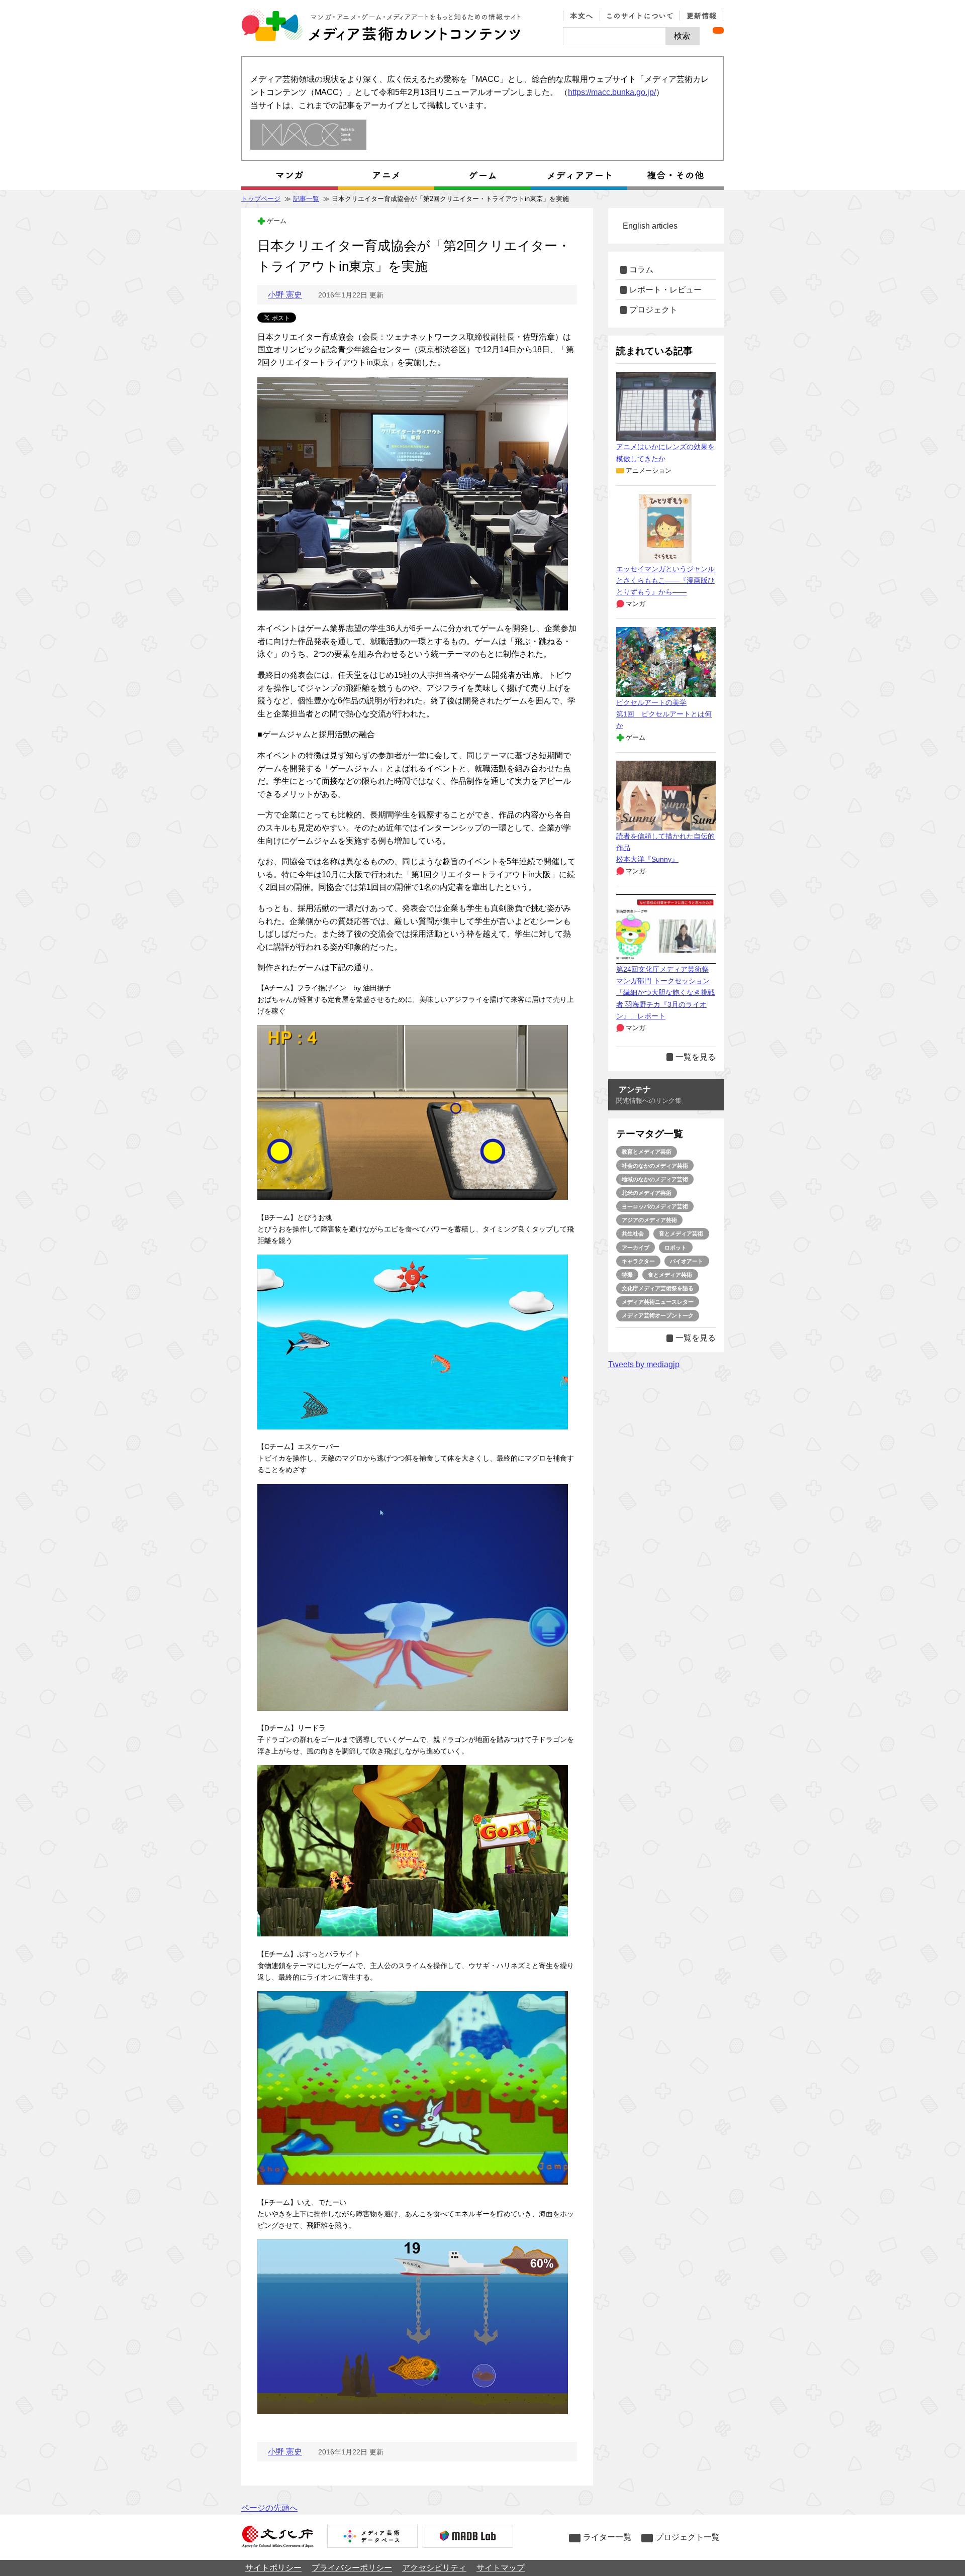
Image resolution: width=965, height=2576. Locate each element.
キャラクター (638, 1261)
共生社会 (633, 1233)
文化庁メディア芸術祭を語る (658, 1288)
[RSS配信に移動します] (718, 30)
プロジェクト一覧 (688, 2537)
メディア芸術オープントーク (658, 1315)
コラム (641, 270)
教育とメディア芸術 (647, 1152)
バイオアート (687, 1261)
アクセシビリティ (434, 2568)
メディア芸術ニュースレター (658, 1302)
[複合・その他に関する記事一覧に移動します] (675, 175)
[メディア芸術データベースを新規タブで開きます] (372, 2537)
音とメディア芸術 (681, 1233)
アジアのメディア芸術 (649, 1220)
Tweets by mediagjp (644, 1364)
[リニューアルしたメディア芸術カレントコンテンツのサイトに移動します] (308, 135)
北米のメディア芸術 (647, 1193)
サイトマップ (501, 2568)
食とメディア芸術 (670, 1275)
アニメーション (649, 471)
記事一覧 (306, 199)
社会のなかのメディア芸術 (655, 1166)
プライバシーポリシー (352, 2568)
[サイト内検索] (614, 36)
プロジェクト (653, 310)
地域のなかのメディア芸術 (655, 1179)
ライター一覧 (607, 2537)
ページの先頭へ (269, 2508)
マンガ (636, 604)
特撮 (627, 1275)
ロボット (675, 1248)
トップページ (261, 199)
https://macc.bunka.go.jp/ (612, 92)
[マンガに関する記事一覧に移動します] (289, 175)
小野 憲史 (285, 295)
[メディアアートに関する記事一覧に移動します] (579, 175)
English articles (650, 226)
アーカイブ (636, 1248)
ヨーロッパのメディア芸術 (655, 1206)
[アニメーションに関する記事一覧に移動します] (386, 175)
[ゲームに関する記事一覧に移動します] (482, 175)
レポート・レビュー (665, 290)
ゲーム (277, 221)
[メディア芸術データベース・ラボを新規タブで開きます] (468, 2537)
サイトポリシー (273, 2568)
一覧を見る (696, 1057)
